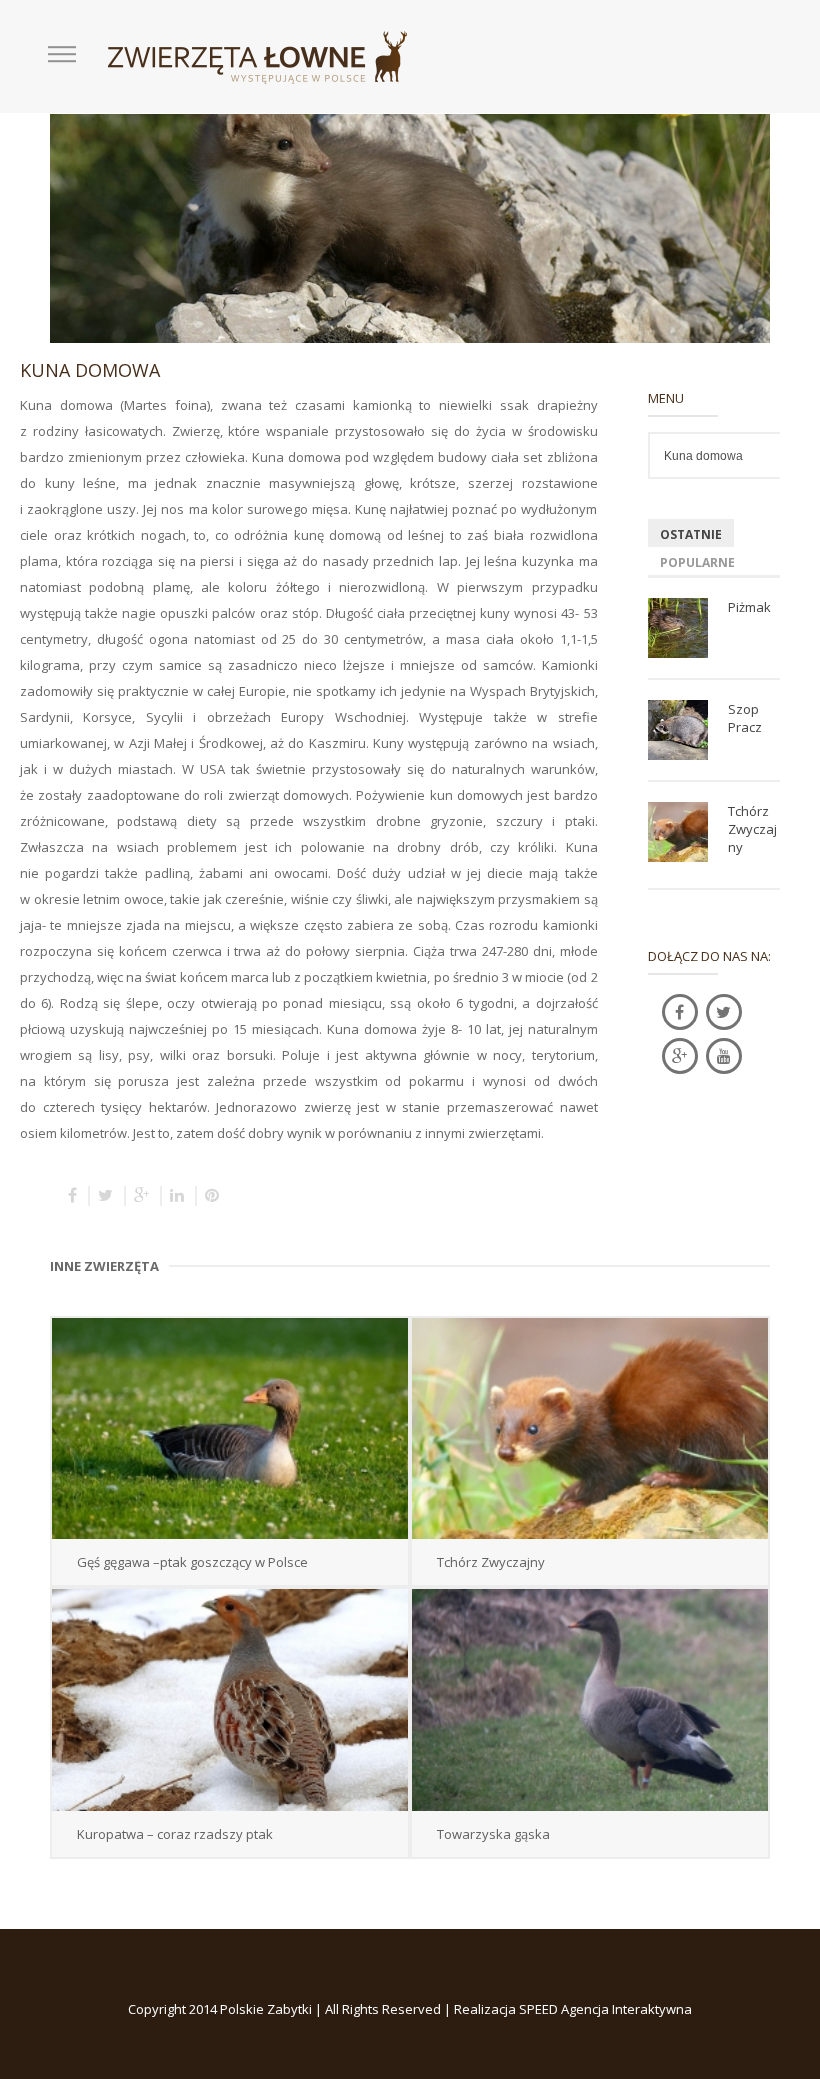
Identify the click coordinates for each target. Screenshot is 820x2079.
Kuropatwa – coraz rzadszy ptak (175, 1834)
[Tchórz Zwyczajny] (678, 832)
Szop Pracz (745, 718)
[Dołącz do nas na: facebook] (680, 1012)
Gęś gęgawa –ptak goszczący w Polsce (192, 1562)
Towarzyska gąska (493, 1834)
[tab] (691, 533)
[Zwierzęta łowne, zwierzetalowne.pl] (257, 56)
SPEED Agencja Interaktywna (605, 2009)
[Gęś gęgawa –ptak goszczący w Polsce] (230, 1428)
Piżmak (749, 607)
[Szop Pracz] (678, 730)
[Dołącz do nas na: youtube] (724, 1056)
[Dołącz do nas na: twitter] (724, 1012)
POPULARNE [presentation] (697, 563)
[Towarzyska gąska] (590, 1699)
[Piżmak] (678, 628)
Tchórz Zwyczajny (752, 829)
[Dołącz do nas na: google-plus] (680, 1056)
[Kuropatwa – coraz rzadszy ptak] (230, 1699)
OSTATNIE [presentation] (691, 535)
